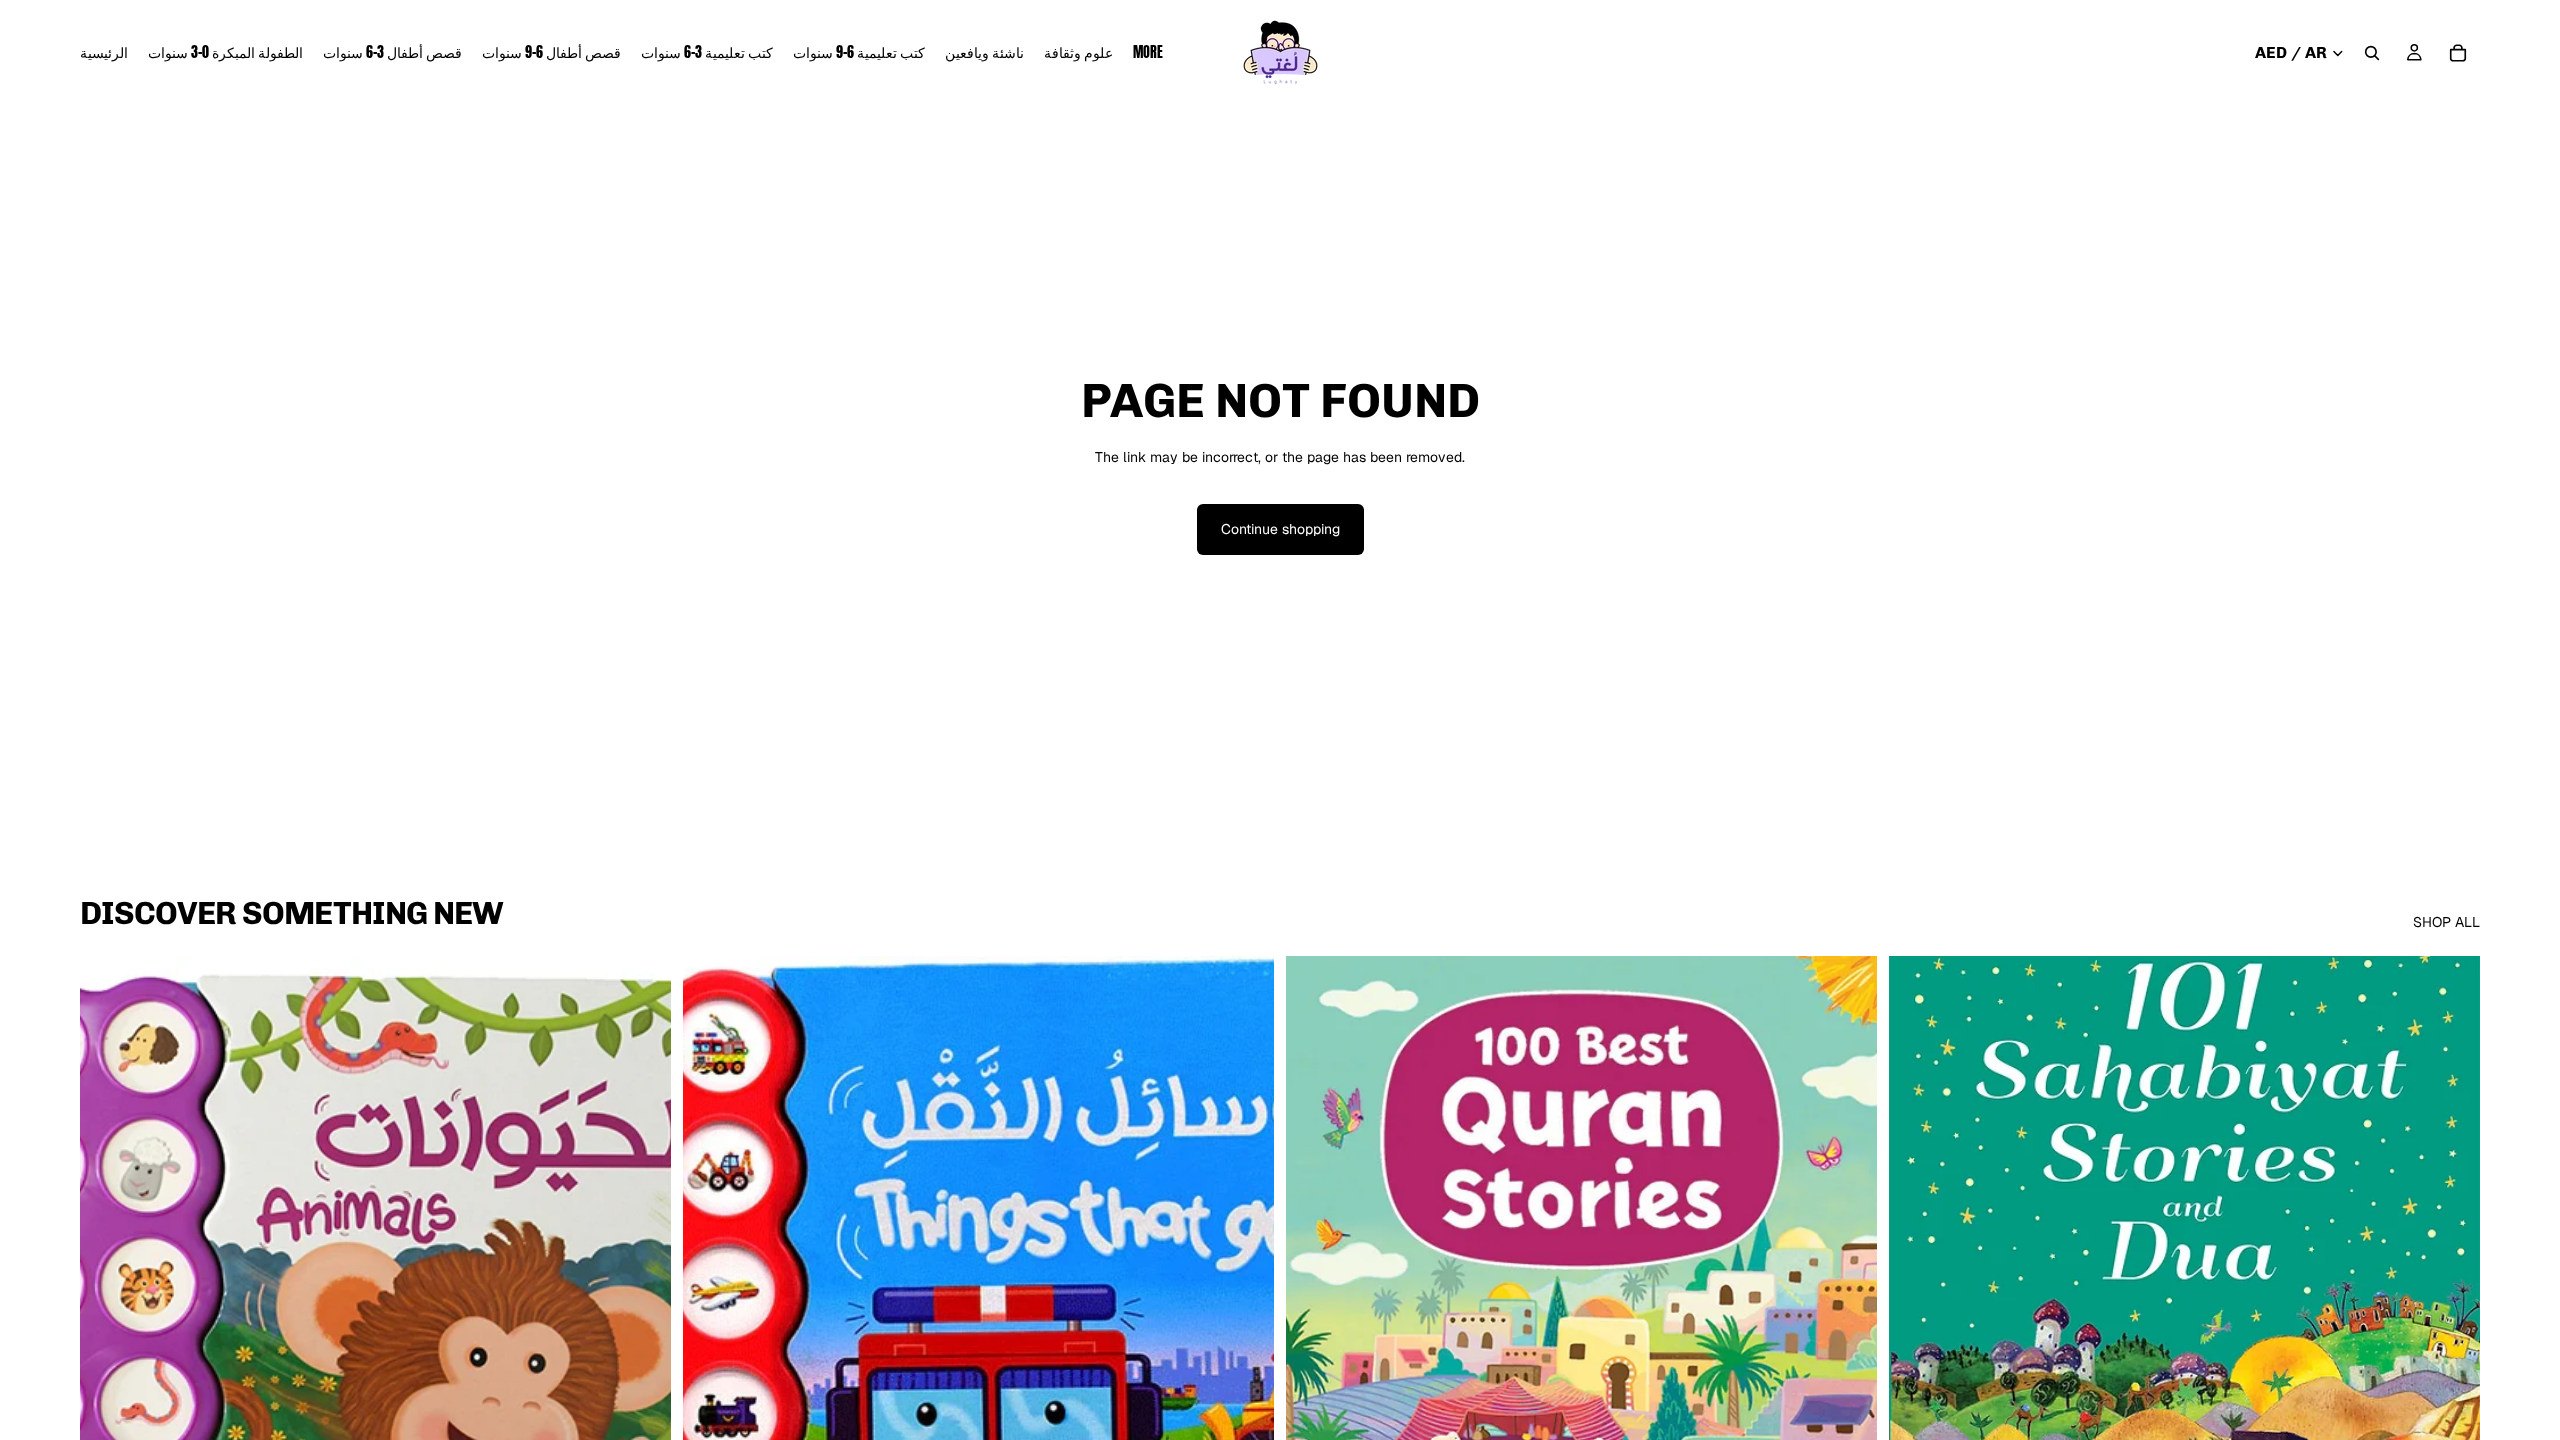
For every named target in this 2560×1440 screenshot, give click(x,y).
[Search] (2372, 53)
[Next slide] (1847, 1326)
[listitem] (1148, 52)
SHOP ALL (2446, 922)
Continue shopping (1280, 529)
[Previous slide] (1316, 1326)
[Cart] (2458, 53)
